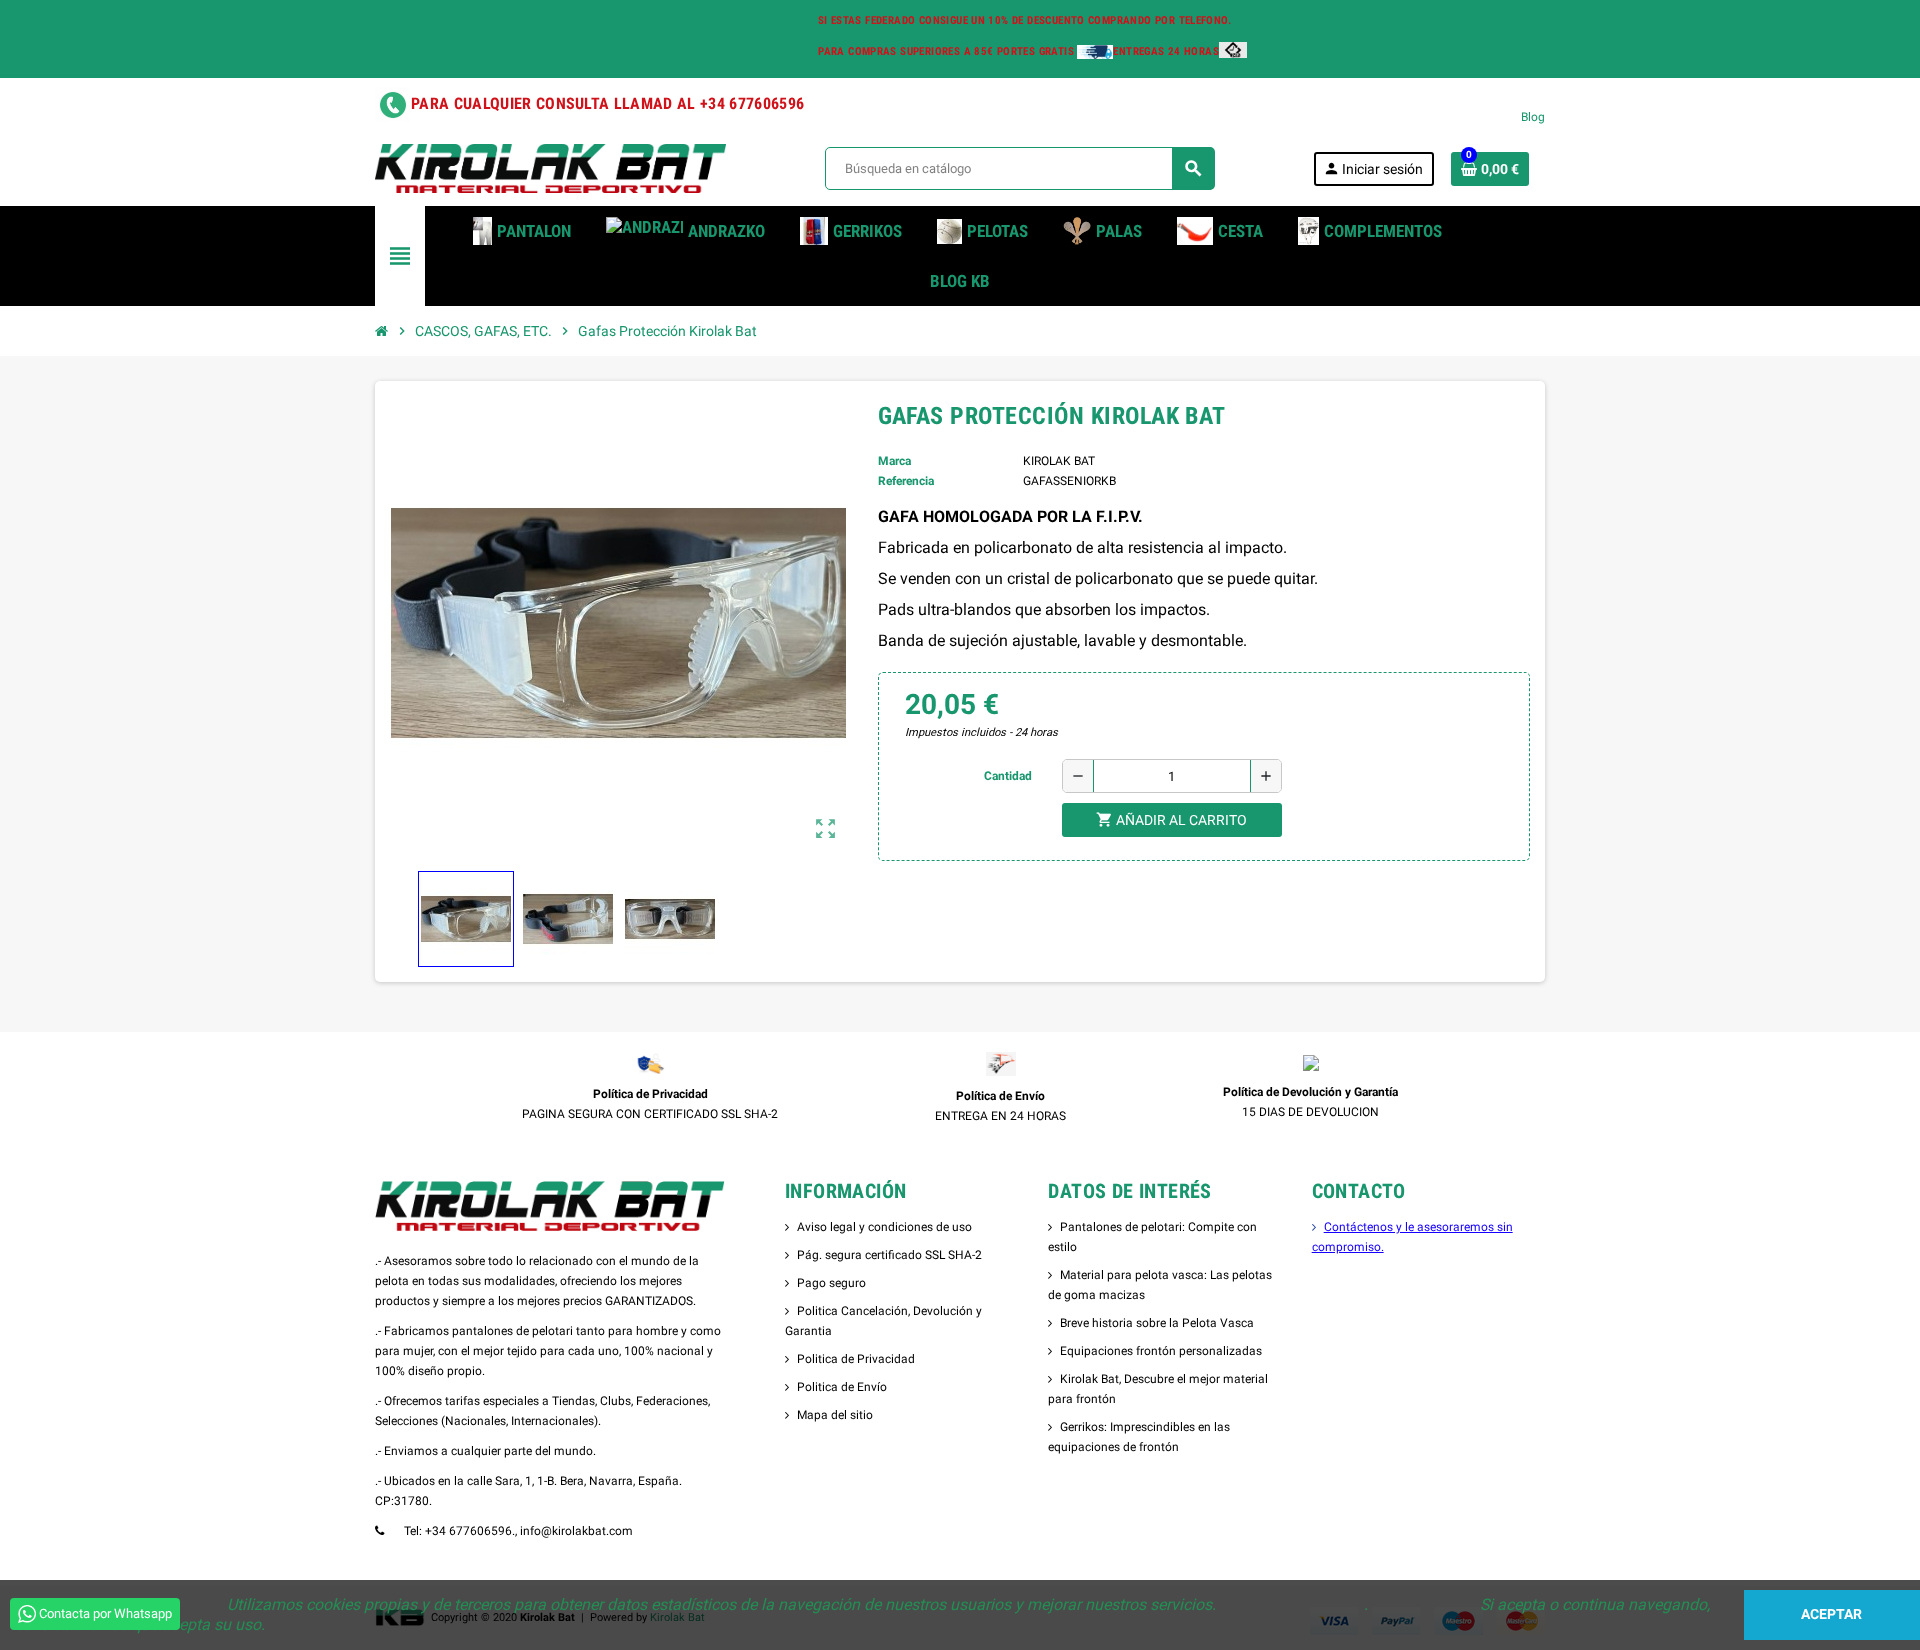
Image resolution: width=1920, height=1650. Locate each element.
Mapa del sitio (835, 1415)
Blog (1533, 117)
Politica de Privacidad (856, 1359)
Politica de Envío (842, 1387)
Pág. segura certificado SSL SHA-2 (889, 1255)
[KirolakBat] (550, 168)
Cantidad (1008, 776)
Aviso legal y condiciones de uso (884, 1227)
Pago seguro (831, 1283)
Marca (894, 461)
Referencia (906, 481)
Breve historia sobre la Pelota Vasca (1157, 1323)
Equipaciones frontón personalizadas (1161, 1351)
